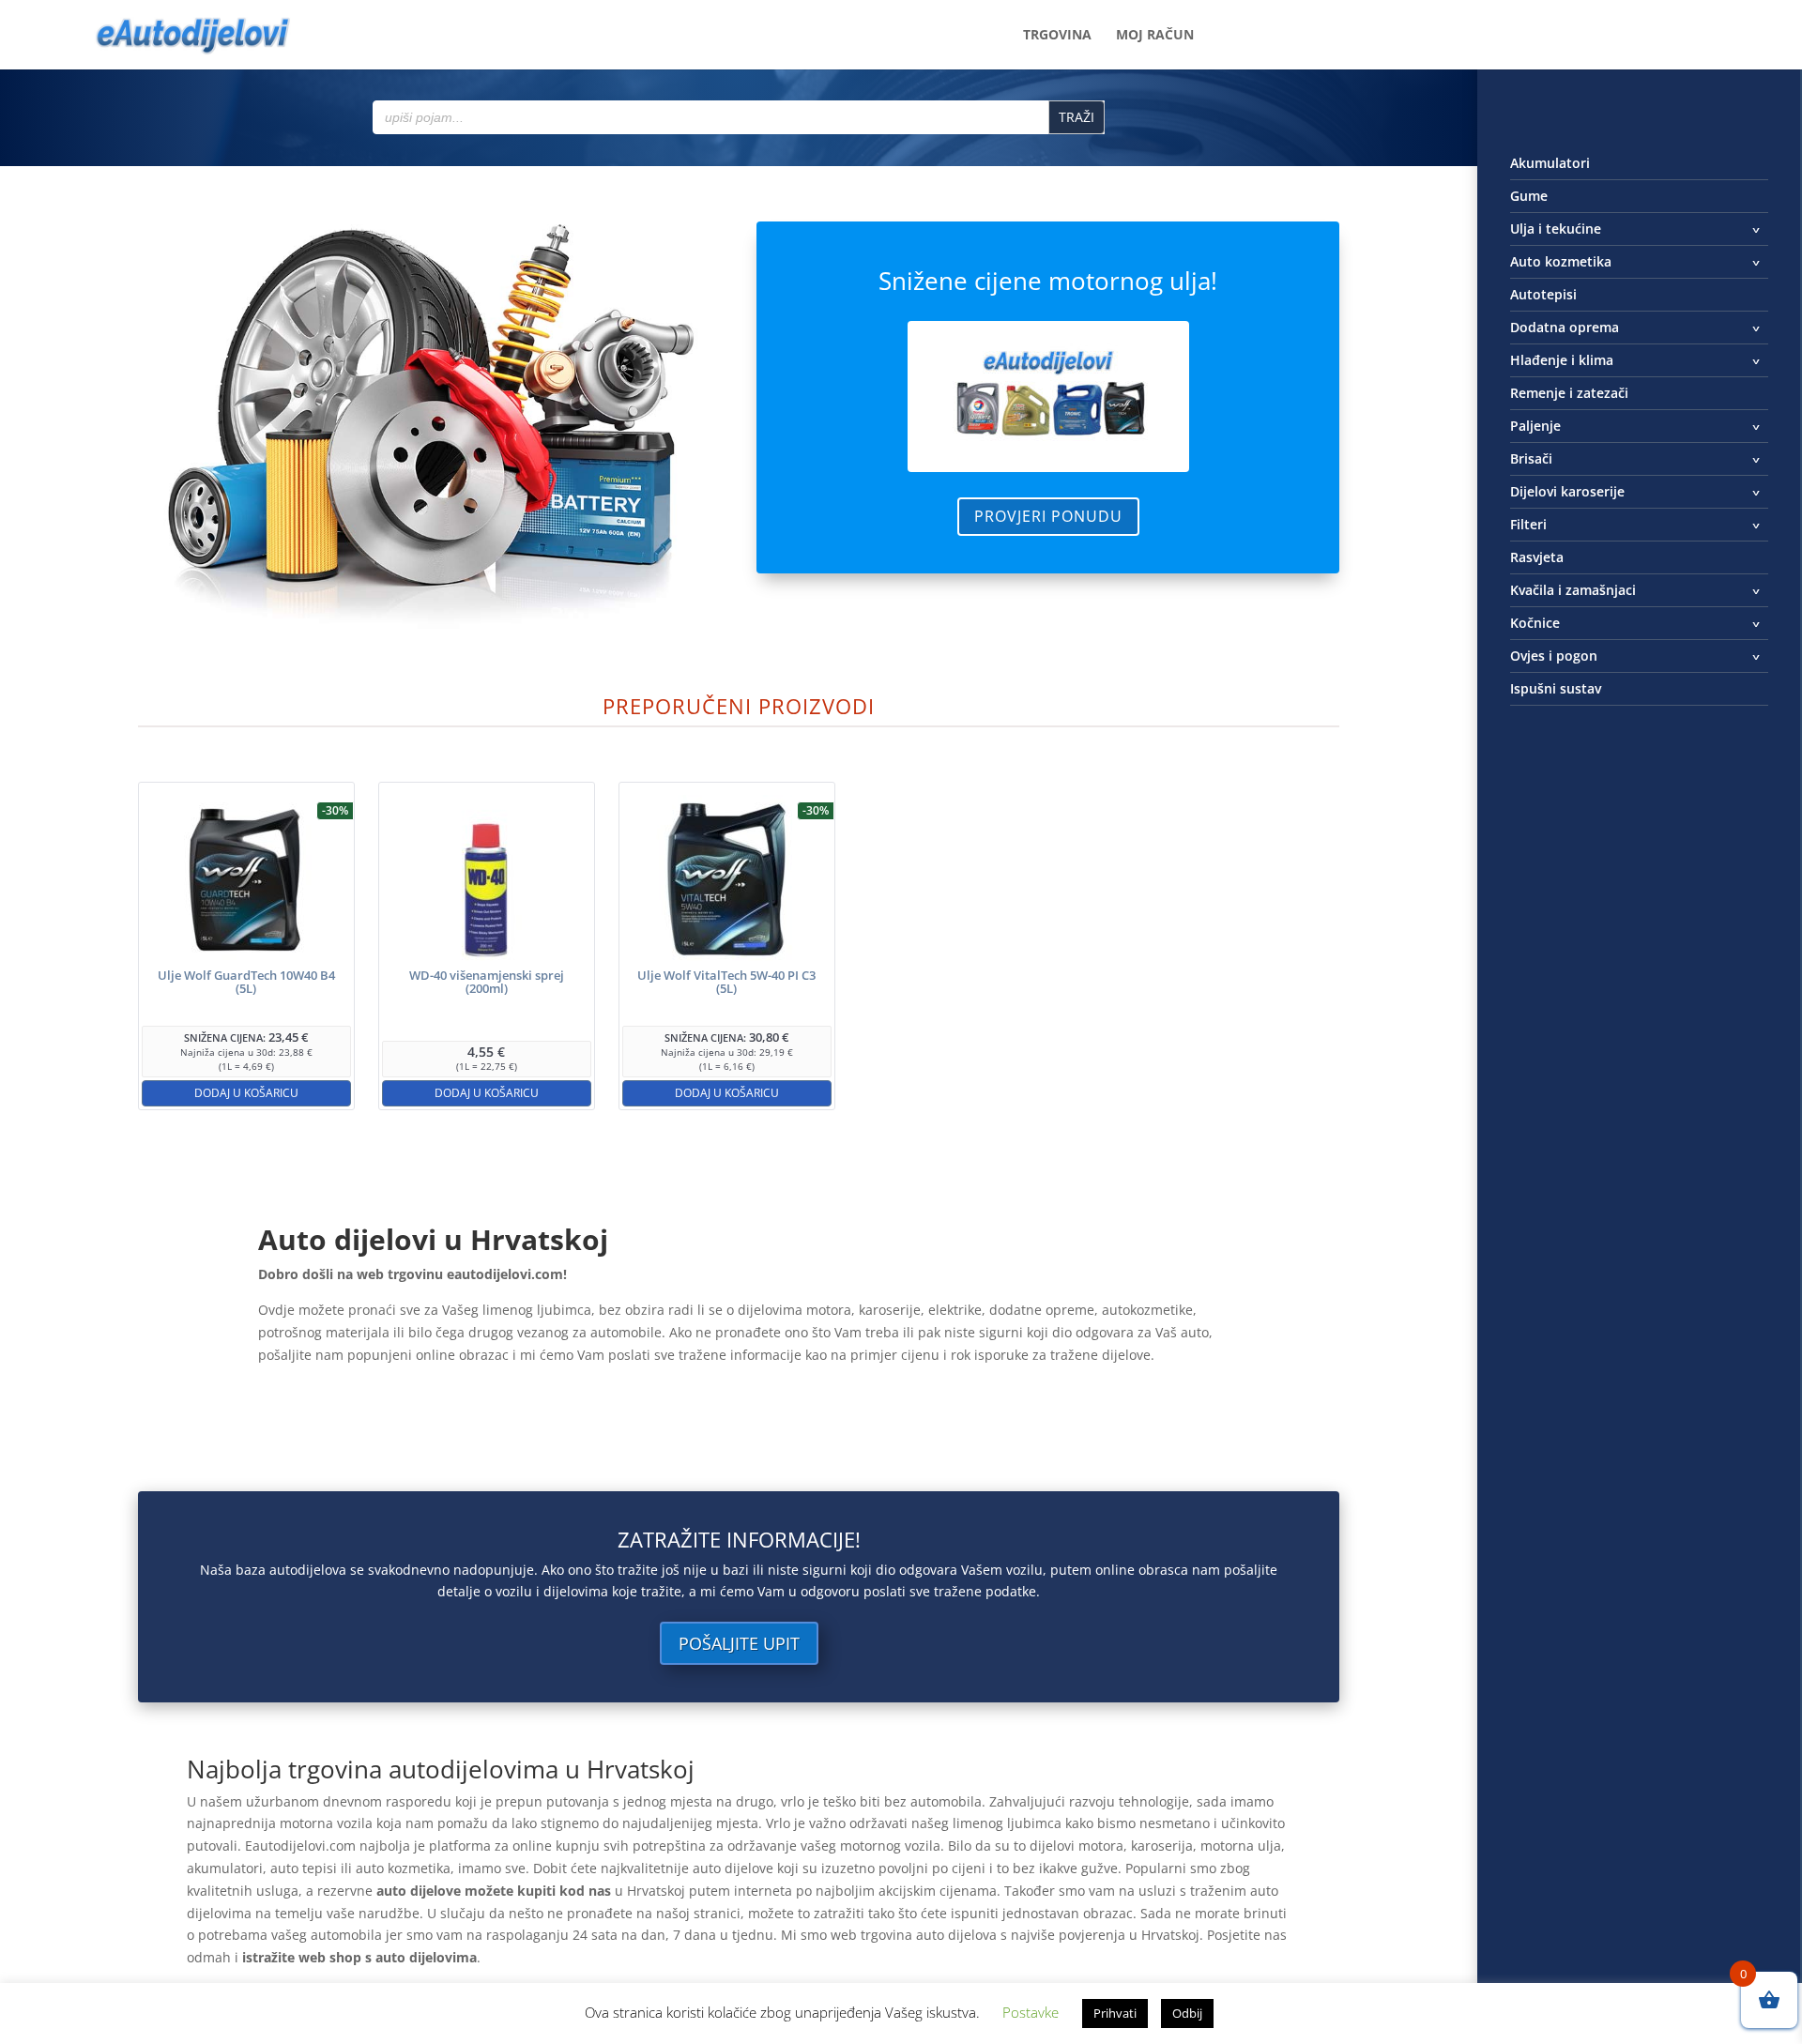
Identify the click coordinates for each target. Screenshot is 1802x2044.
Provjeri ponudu (1048, 516)
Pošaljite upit (739, 1643)
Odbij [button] (1187, 2013)
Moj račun (1155, 36)
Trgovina (1057, 36)
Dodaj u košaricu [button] (246, 1093)
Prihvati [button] (1115, 2013)
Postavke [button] (1031, 2012)
